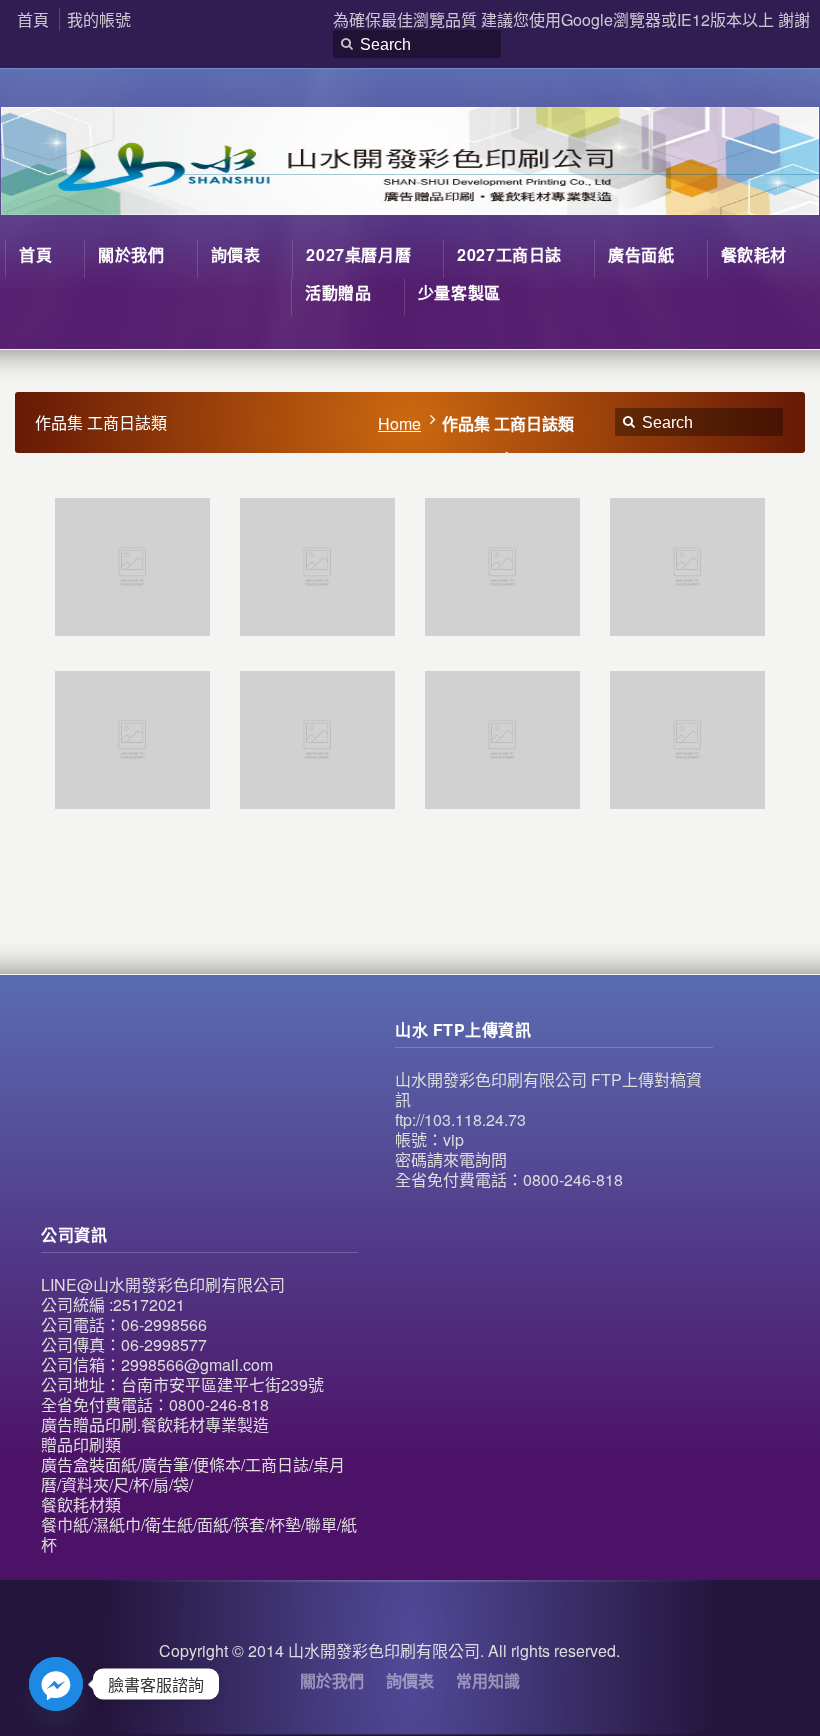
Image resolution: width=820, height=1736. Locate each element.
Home (399, 423)
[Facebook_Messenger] (56, 1684)
